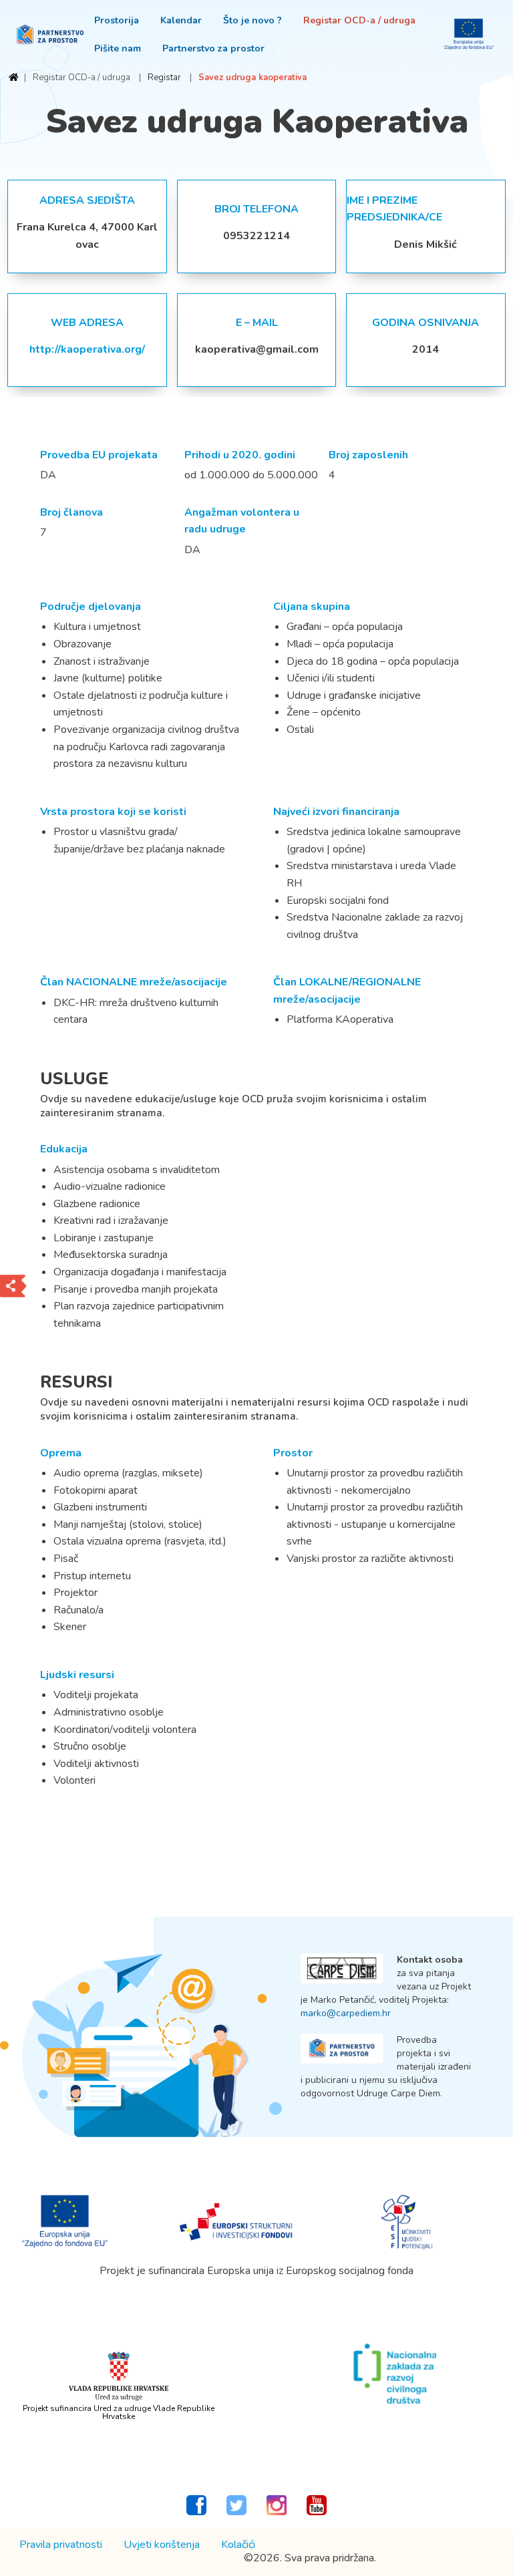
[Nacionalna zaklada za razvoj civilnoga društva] (394, 2374)
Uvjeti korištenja (162, 2545)
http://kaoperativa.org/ (87, 349)
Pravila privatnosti (61, 2545)
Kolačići (238, 2545)
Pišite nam (118, 48)
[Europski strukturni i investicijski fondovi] (236, 2221)
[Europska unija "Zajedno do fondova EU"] (65, 2221)
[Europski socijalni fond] (407, 2221)
